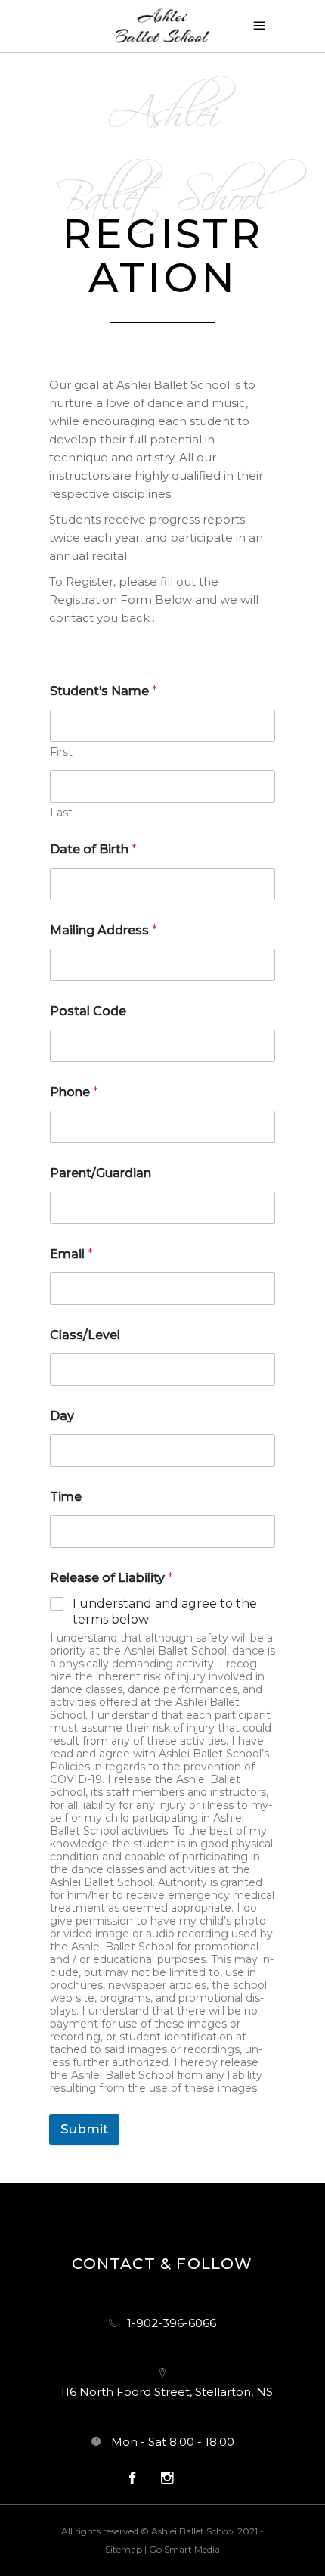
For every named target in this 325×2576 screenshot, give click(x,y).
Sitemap (124, 2549)
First (61, 752)
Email (71, 1254)
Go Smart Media (184, 2549)
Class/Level (85, 1335)
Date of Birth (93, 849)
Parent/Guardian (101, 1173)
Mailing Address (104, 930)
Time (66, 1497)
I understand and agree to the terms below (165, 1611)
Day (62, 1416)
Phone (74, 1092)
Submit (84, 2129)
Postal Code (88, 1011)
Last (61, 813)
